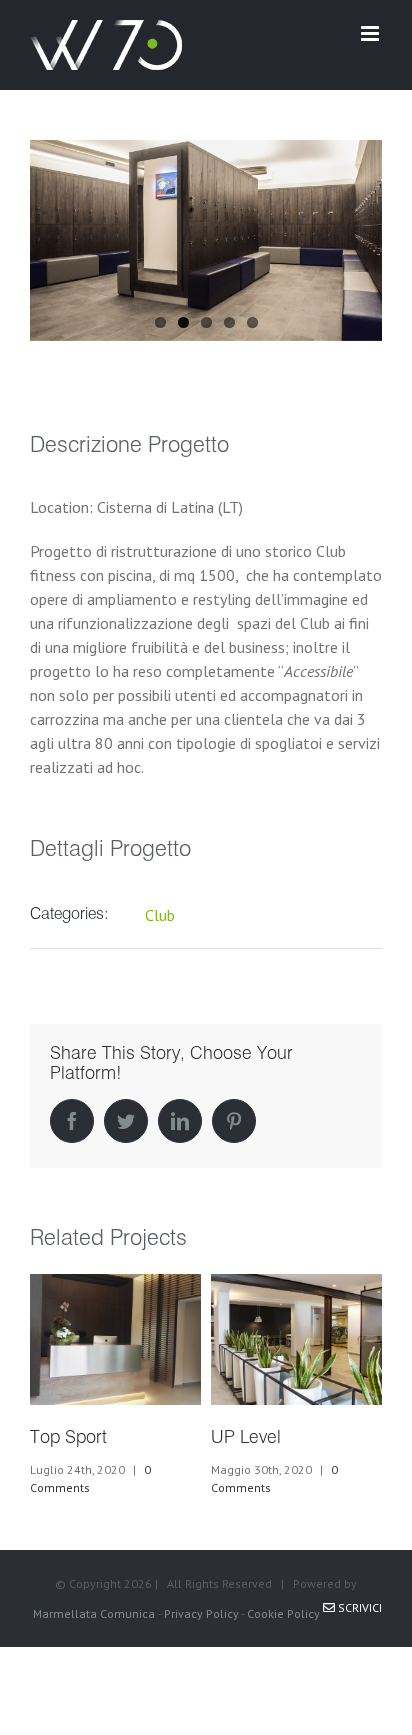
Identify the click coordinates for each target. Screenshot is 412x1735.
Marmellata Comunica (94, 1613)
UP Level (246, 1438)
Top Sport (68, 1438)
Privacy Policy (201, 1613)
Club (160, 915)
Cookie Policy (283, 1613)
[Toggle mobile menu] (371, 33)
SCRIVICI (358, 1607)
